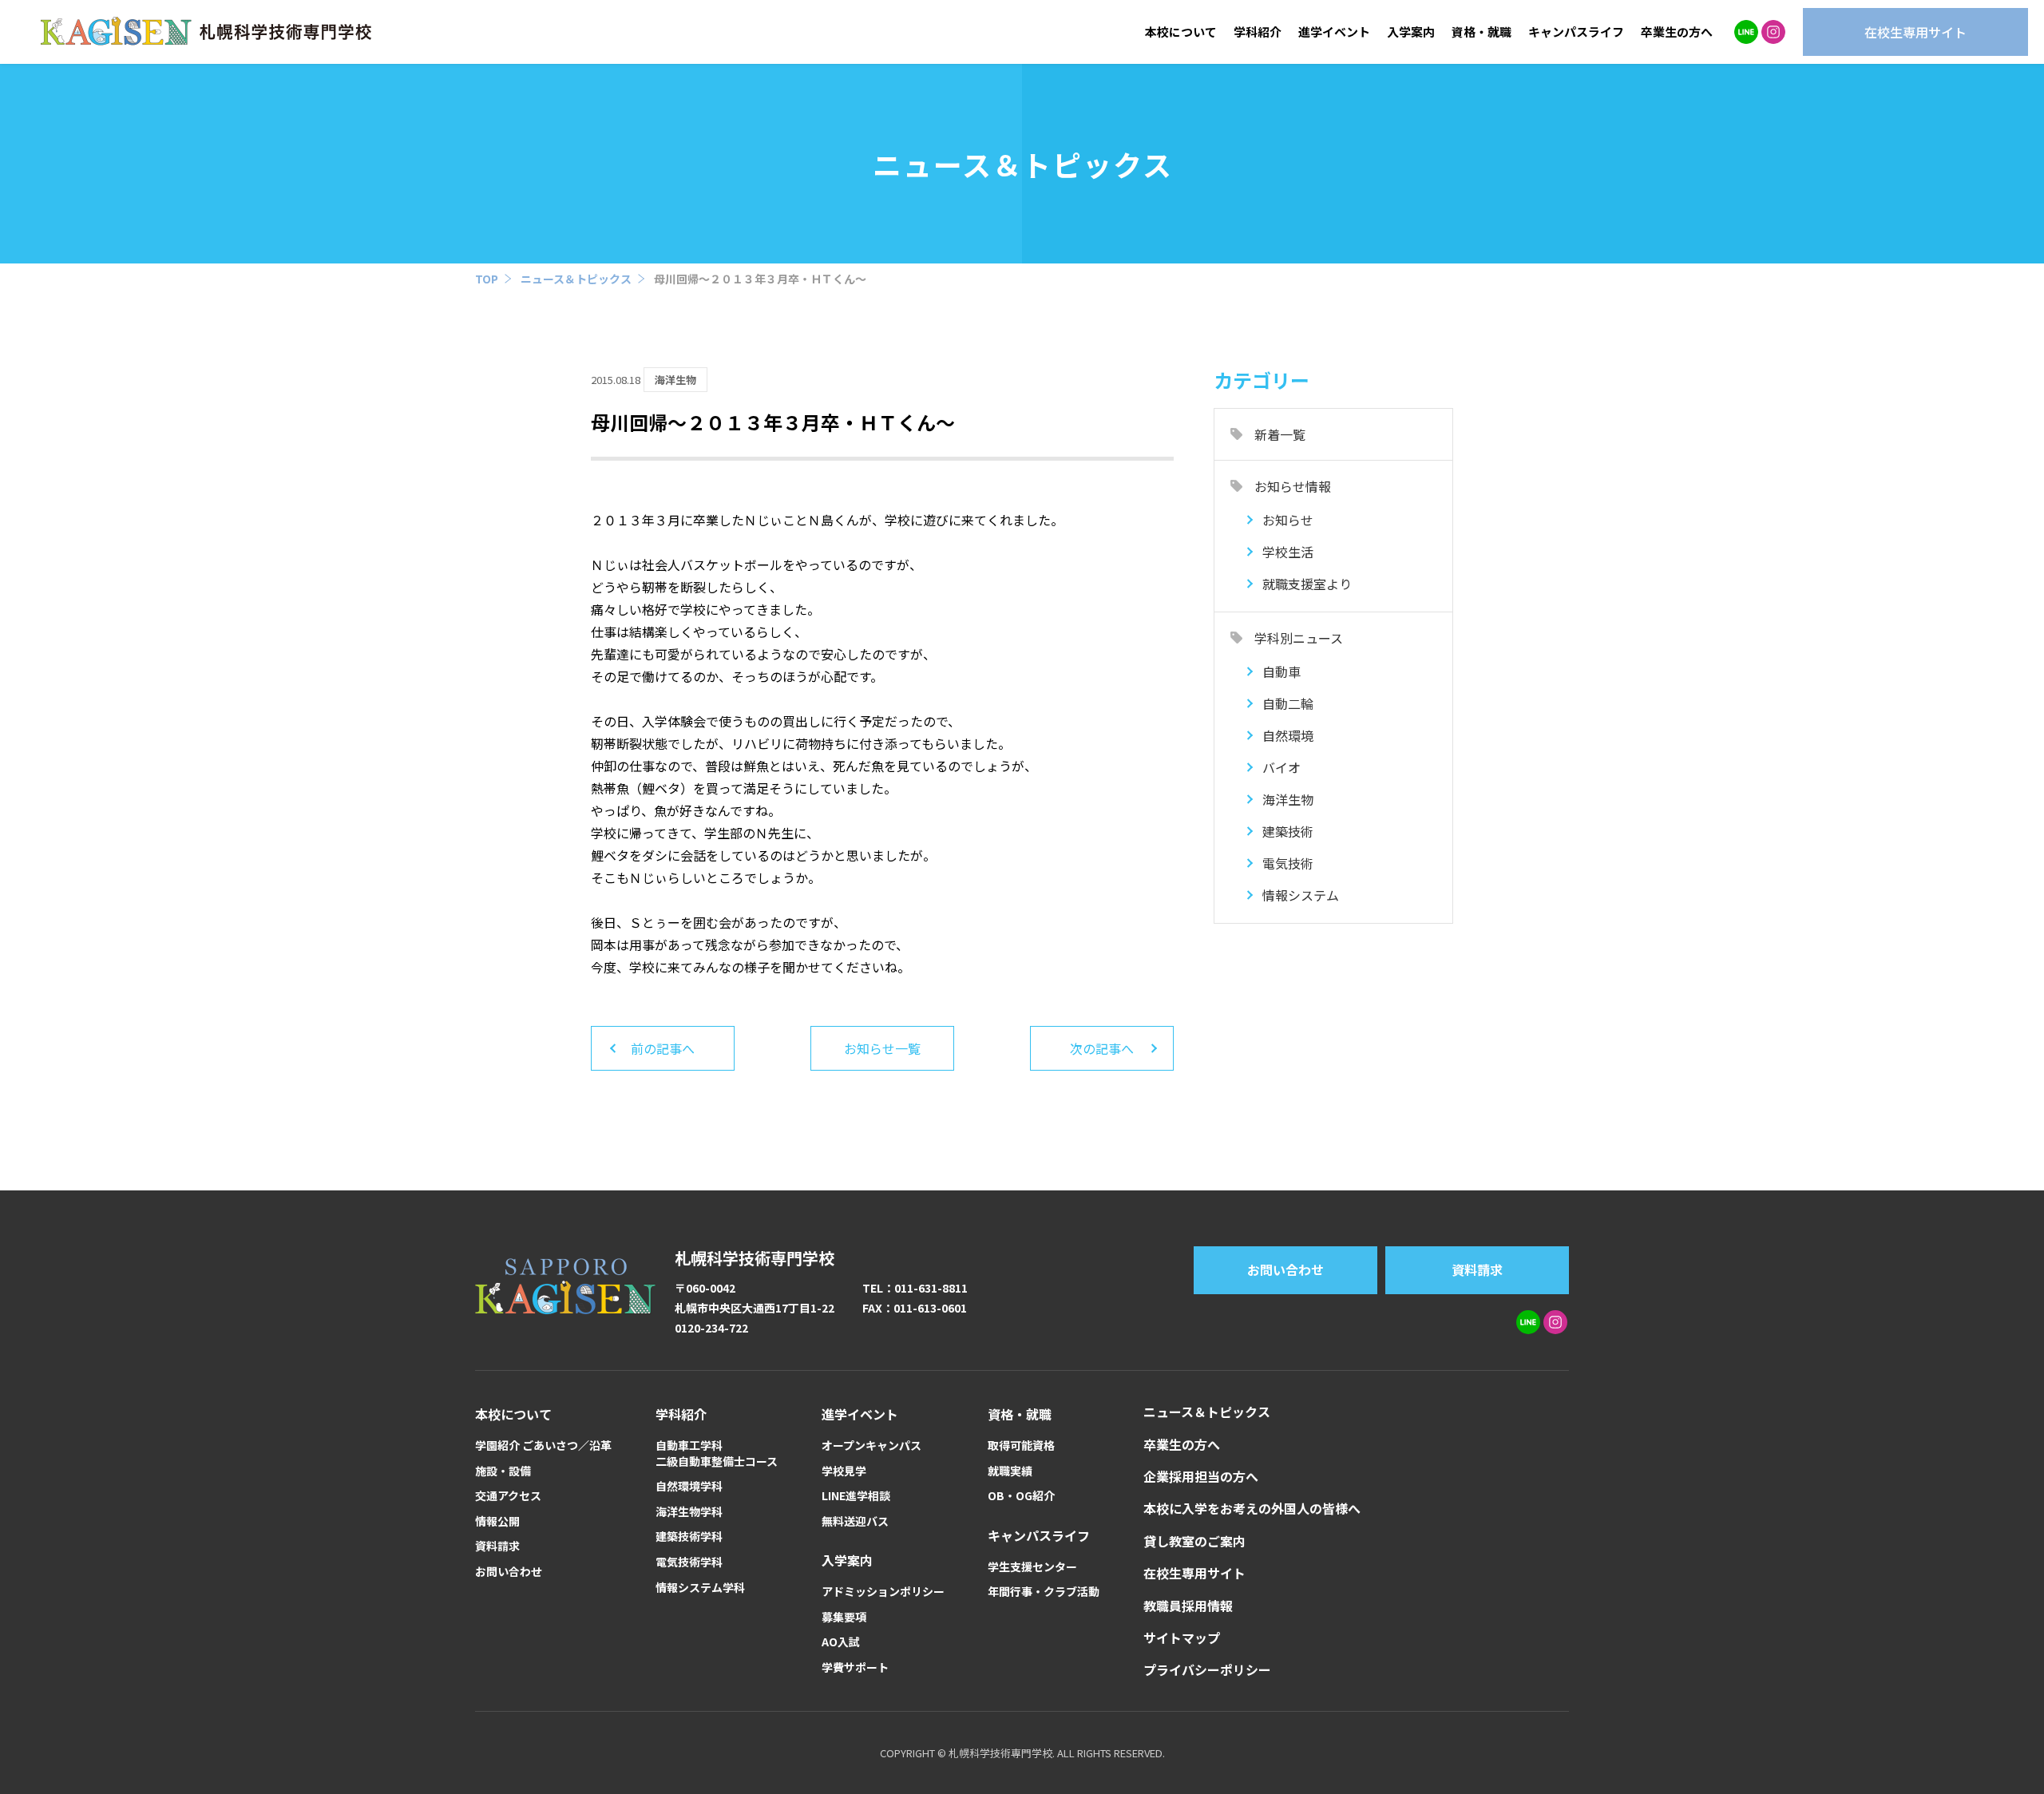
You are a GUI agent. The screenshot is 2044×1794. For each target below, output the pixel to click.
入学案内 (1411, 32)
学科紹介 (1258, 32)
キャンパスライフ (1576, 32)
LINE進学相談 (856, 1496)
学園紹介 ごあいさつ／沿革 (543, 1445)
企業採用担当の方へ (1201, 1476)
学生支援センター (1032, 1567)
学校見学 (844, 1471)
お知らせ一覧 (882, 1048)
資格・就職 (1482, 32)
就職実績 (1010, 1471)
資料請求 (1477, 1269)
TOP (487, 279)
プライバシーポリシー (1207, 1669)
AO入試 (841, 1642)
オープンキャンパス (871, 1445)
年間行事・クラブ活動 (1044, 1592)
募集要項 (844, 1617)
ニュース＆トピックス (576, 279)
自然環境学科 (689, 1486)
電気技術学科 (689, 1562)
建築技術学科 (689, 1537)
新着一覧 (1280, 434)
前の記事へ (663, 1048)
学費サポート (855, 1667)
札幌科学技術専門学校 (755, 1258)
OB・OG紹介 (1021, 1496)
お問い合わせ (1285, 1269)
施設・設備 (503, 1471)
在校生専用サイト (1194, 1573)
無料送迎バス (855, 1521)
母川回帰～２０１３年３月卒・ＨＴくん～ (760, 279)
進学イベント (1334, 32)
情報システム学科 (700, 1588)
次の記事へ (1102, 1048)
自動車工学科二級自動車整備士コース (717, 1453)
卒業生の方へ (1677, 32)
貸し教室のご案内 (1194, 1541)
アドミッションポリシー (883, 1592)
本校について (1181, 32)
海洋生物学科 (689, 1512)
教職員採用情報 (1188, 1606)
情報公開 (497, 1521)
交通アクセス (508, 1496)
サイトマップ (1182, 1638)
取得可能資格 (1021, 1445)
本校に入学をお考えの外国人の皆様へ (1252, 1508)
